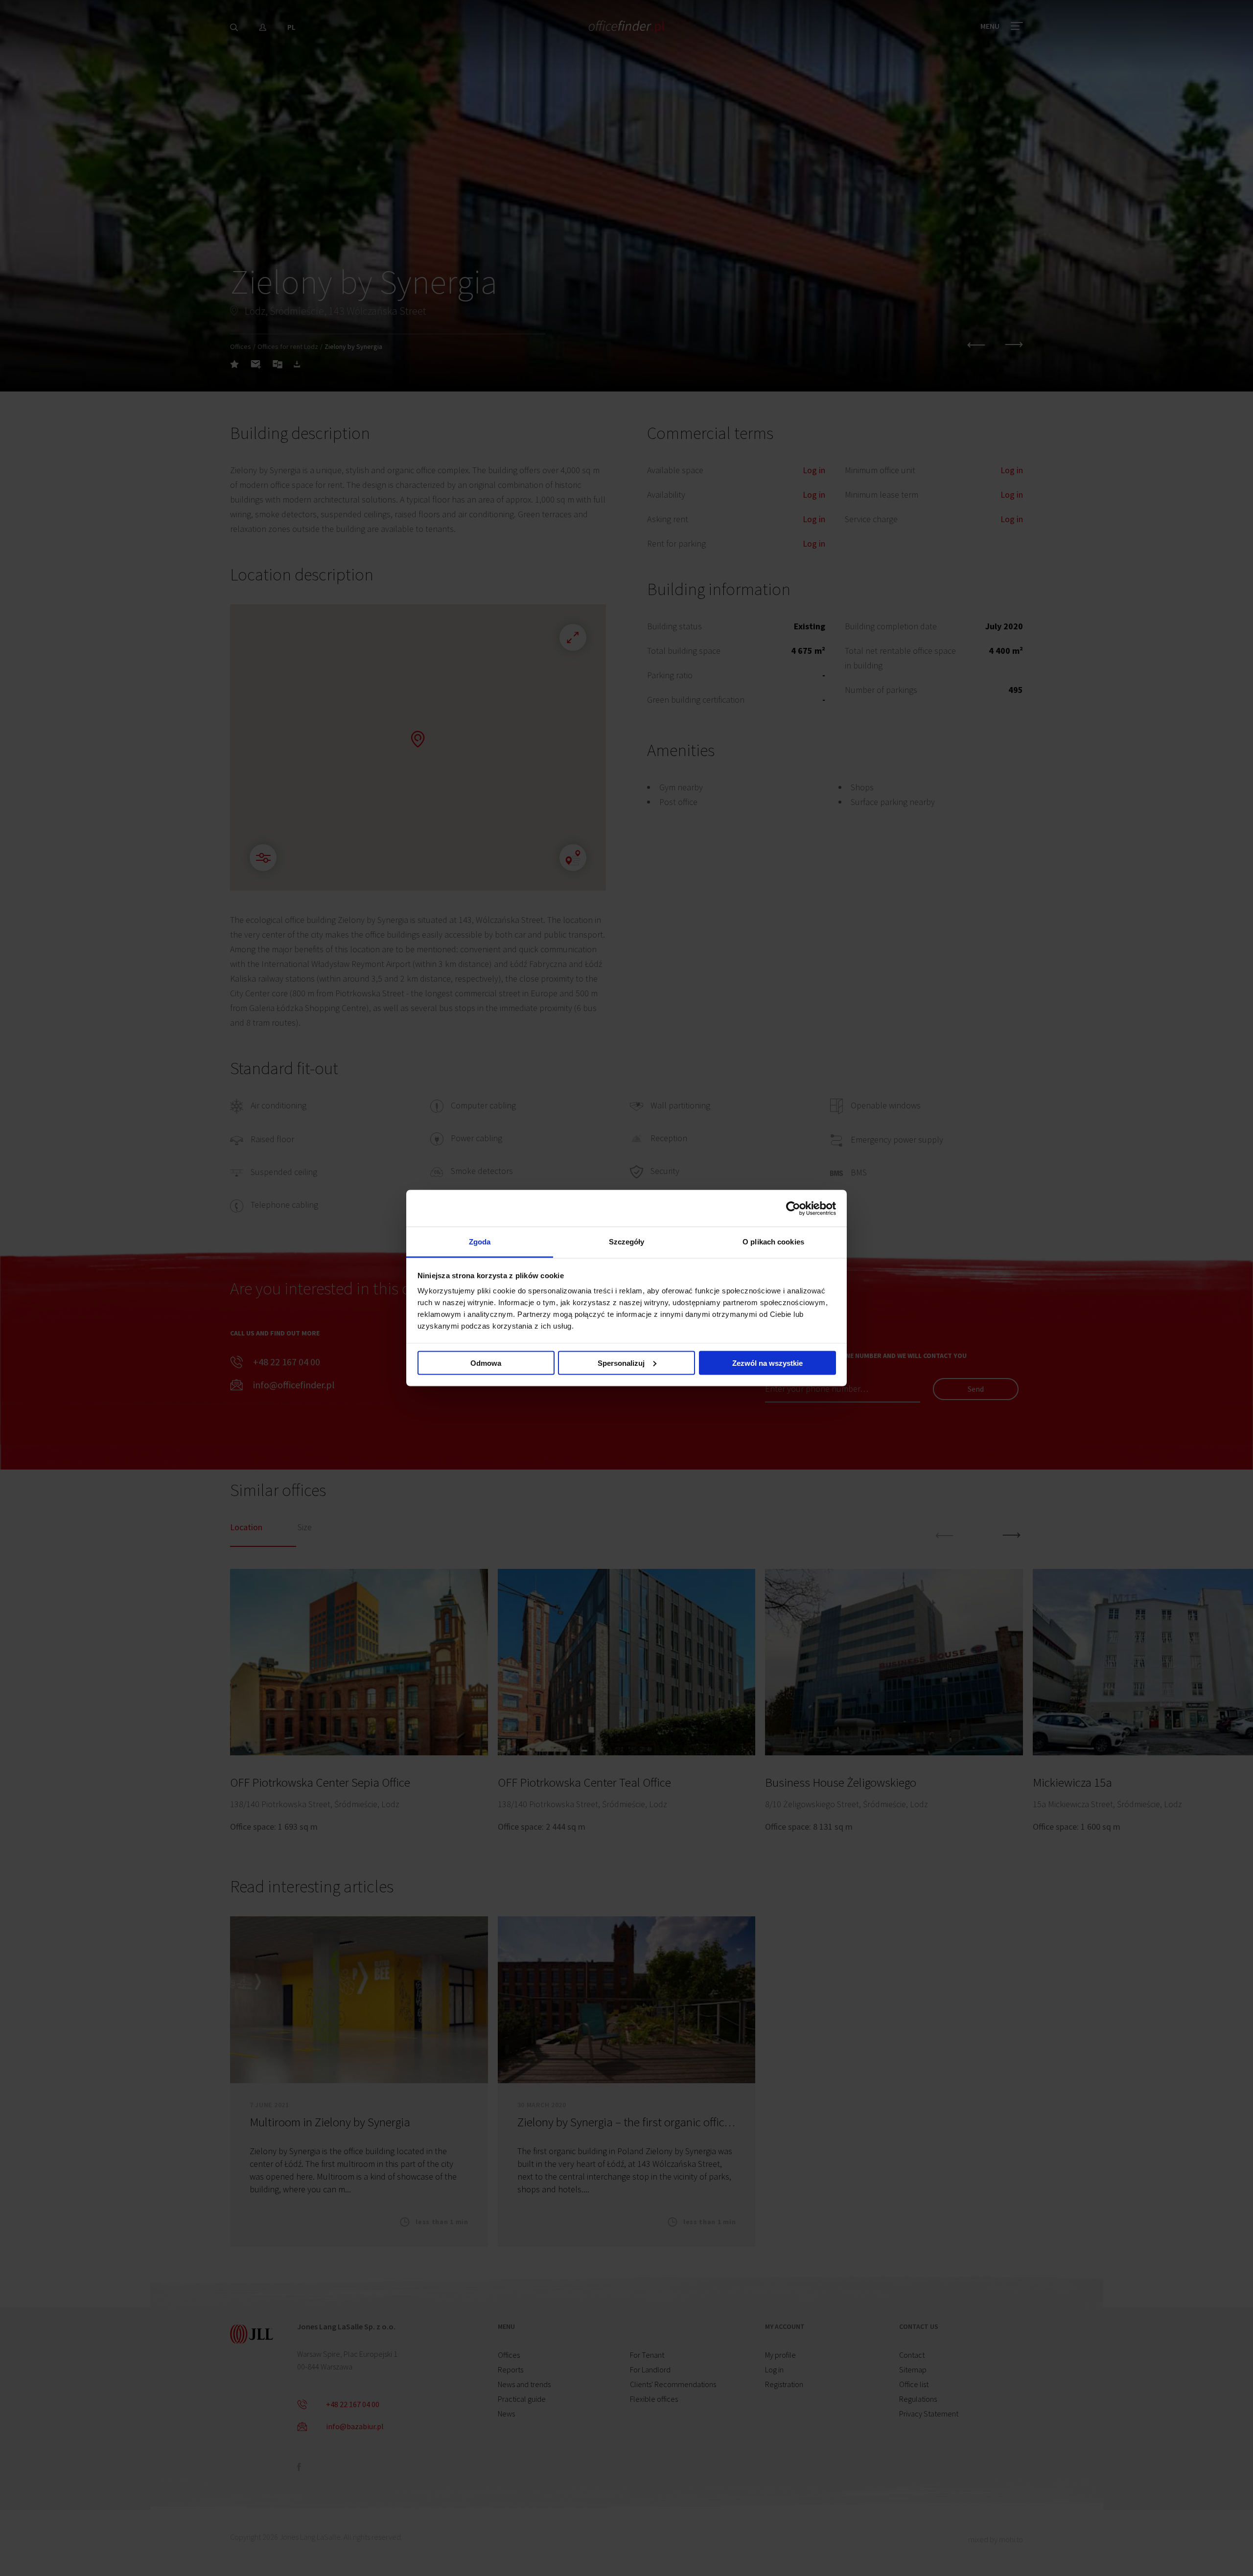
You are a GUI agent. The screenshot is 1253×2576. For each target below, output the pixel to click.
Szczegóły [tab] (627, 1242)
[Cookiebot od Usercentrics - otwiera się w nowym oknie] (793, 1208)
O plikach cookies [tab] (773, 1242)
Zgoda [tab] (480, 1242)
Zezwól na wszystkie (767, 1363)
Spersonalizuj (621, 1363)
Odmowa (486, 1363)
